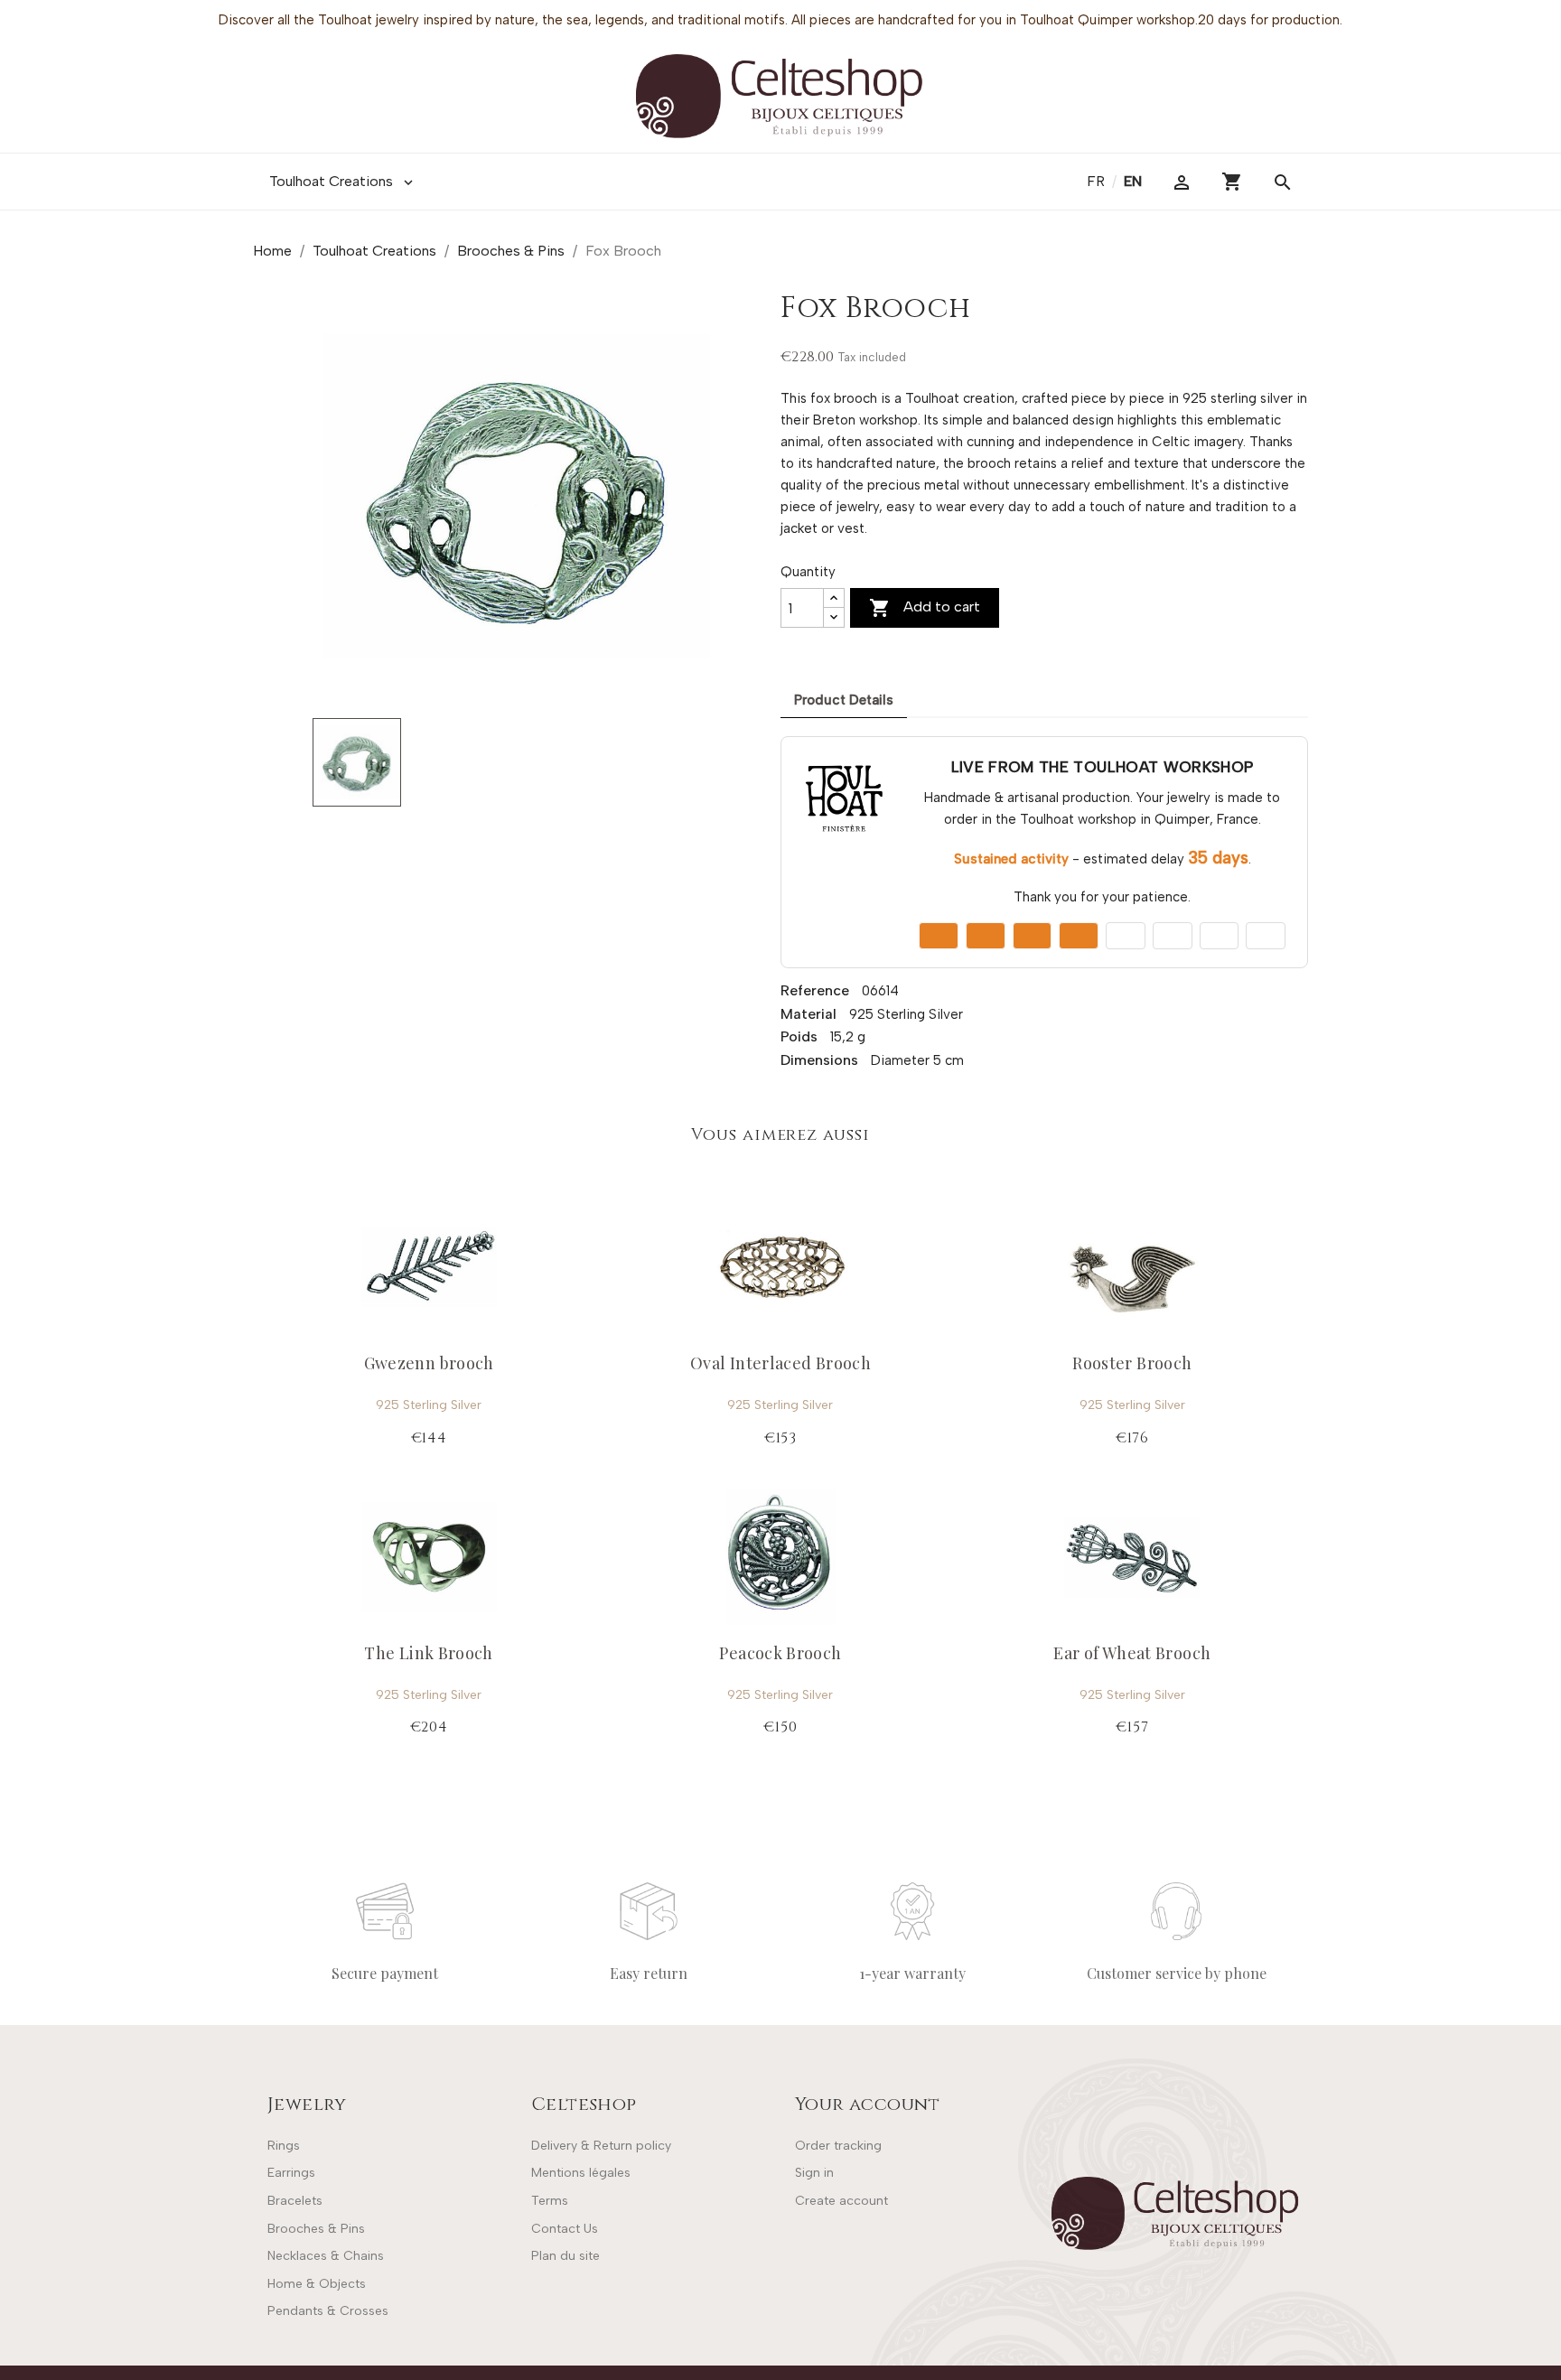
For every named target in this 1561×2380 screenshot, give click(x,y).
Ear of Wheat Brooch (1132, 1653)
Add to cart (925, 608)
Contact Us (565, 2229)
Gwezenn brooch (429, 1363)
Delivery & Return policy (601, 2146)
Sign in (814, 2173)
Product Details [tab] (844, 700)
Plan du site (566, 2256)
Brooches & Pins (316, 2229)
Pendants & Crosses (328, 2311)
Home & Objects (317, 2284)
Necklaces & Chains (326, 2256)
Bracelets (295, 2201)
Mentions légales (581, 2173)
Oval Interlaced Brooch (780, 1363)
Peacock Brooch (780, 1653)
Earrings (291, 2173)
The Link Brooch (428, 1653)
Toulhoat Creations (343, 182)
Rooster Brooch (1132, 1363)
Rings (284, 2146)
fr (1098, 181)
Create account (841, 2201)
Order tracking (838, 2146)
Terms (550, 2201)
